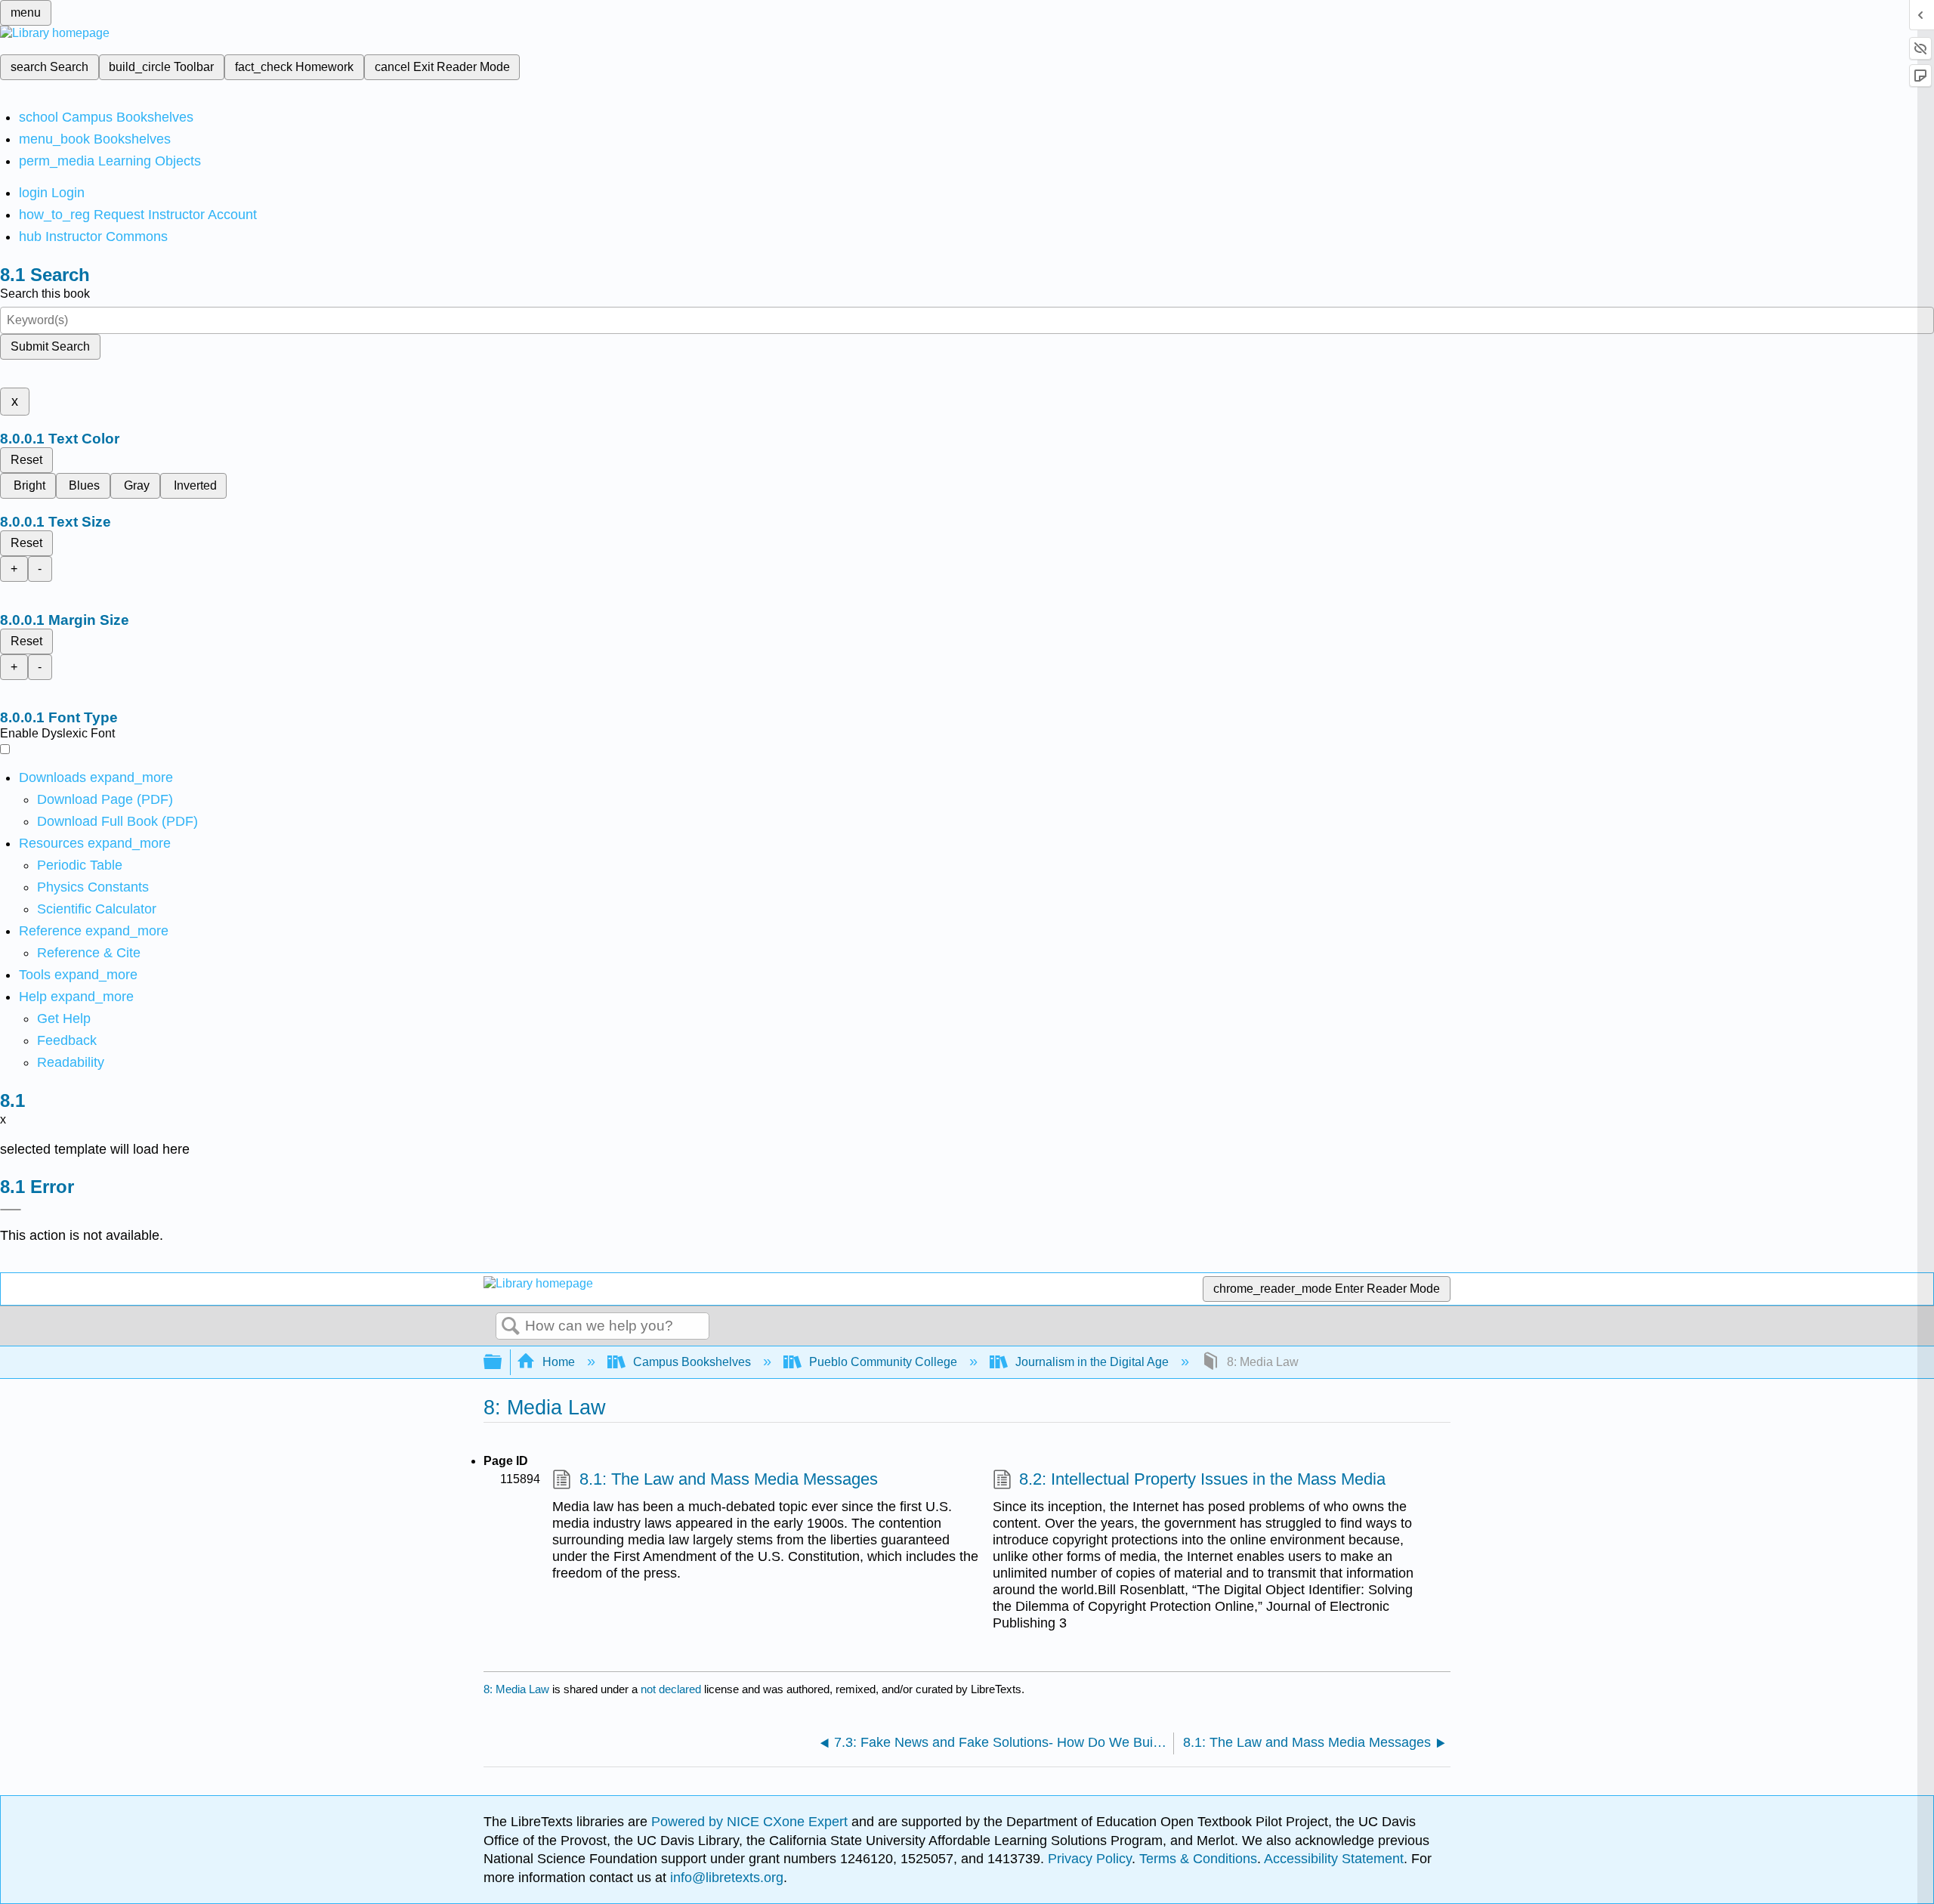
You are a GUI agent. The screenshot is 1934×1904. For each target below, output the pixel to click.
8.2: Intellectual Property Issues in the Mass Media (1202, 1479)
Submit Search (50, 346)
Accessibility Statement (1334, 1859)
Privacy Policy (1090, 1859)
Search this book (45, 294)
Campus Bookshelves (692, 1362)
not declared (672, 1689)
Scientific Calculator (97, 909)
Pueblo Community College (883, 1362)
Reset (26, 460)
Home (559, 1362)
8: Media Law (516, 1689)
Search (511, 1327)
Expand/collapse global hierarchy (502, 1363)
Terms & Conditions (1198, 1859)
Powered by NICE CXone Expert (751, 1822)
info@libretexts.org (725, 1878)
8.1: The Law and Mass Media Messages (728, 1479)
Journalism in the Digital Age (1092, 1362)
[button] (67, 1040)
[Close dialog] (11, 1210)
